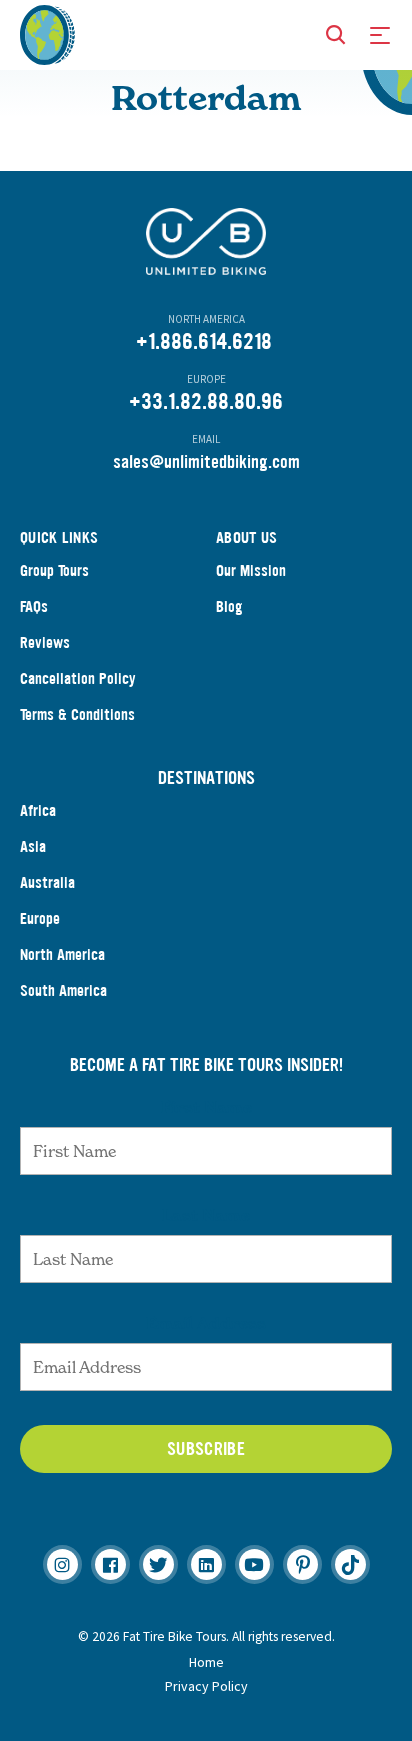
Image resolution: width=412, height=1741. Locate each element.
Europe (40, 918)
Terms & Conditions (77, 714)
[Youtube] (254, 1564)
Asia (33, 846)
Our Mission (251, 570)
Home (206, 1662)
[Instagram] (62, 1564)
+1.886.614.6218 (204, 341)
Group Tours (54, 570)
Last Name (206, 1215)
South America (63, 990)
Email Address (206, 1323)
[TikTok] (350, 1564)
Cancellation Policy (78, 678)
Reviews (45, 642)
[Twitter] (158, 1564)
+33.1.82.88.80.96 (206, 401)
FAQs (34, 606)
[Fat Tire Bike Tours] (47, 33)
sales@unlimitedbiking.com (206, 462)
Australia (47, 882)
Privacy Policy (206, 1686)
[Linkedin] (206, 1564)
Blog (229, 606)
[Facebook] (110, 1564)
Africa (38, 810)
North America (62, 954)
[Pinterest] (302, 1564)
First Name (206, 1107)
